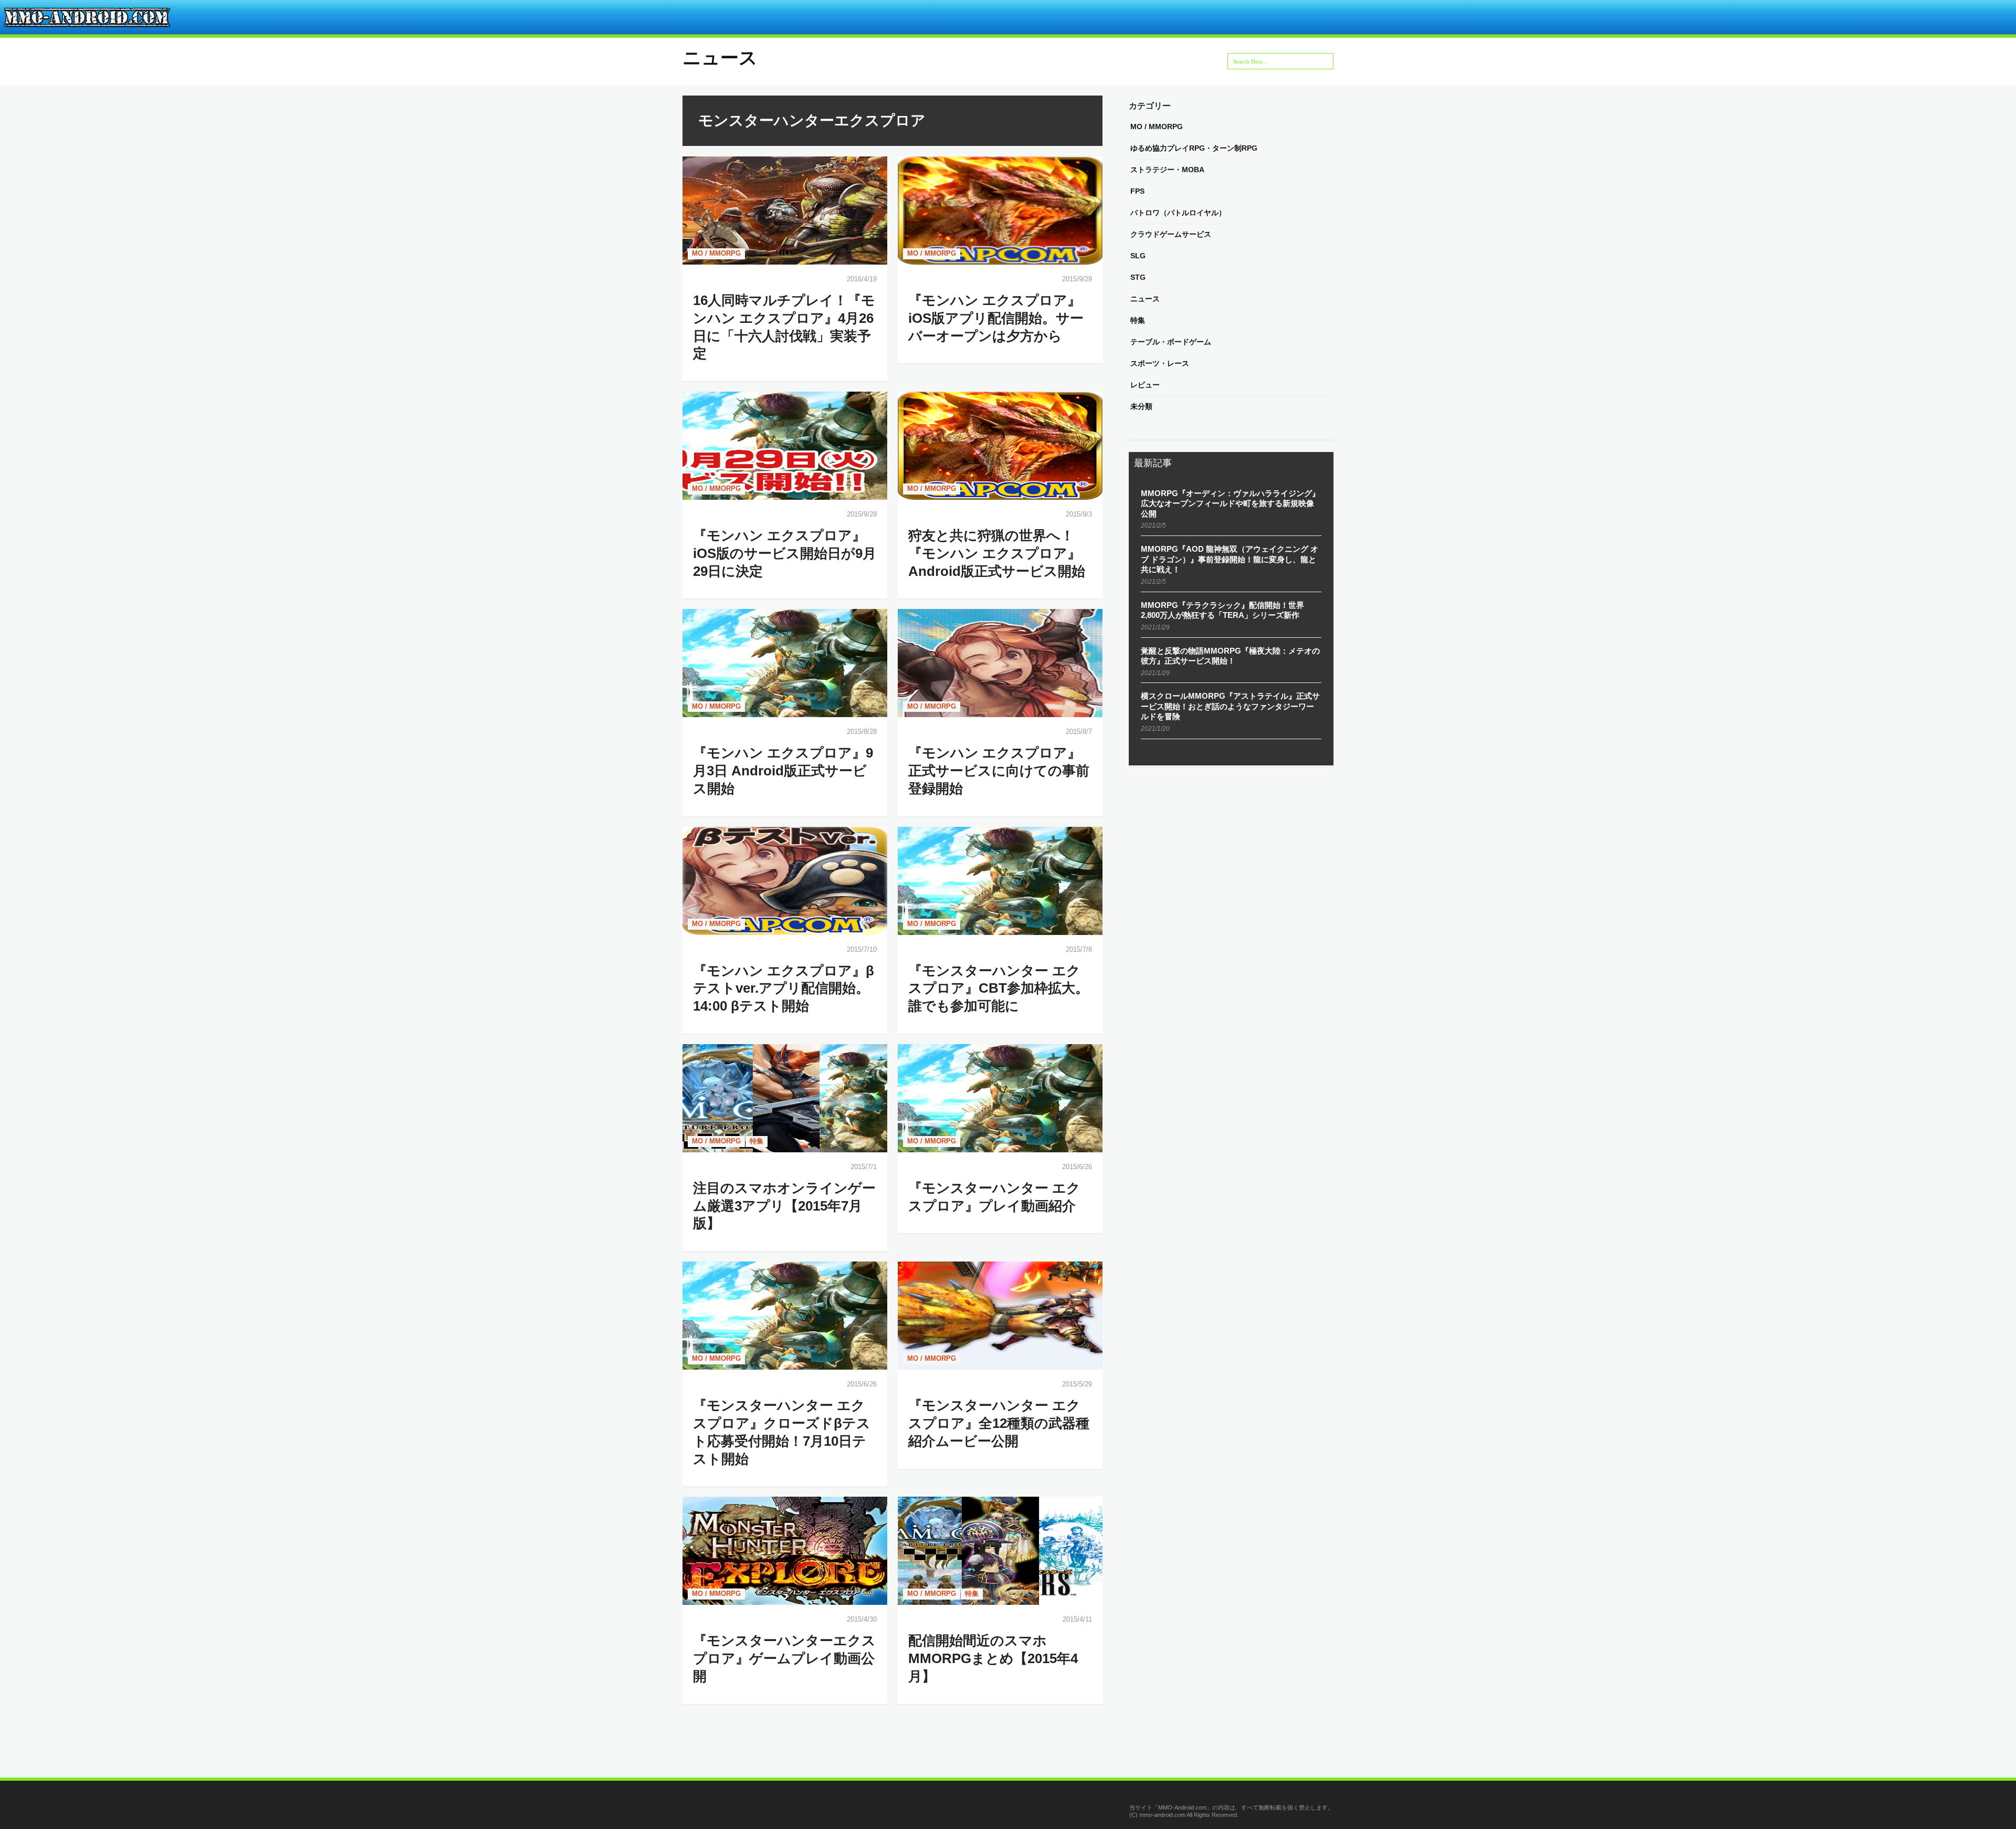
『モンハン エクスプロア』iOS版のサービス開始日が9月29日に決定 (785, 553)
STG (1138, 277)
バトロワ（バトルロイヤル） (1178, 213)
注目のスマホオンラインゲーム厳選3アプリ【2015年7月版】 (784, 1206)
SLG (1138, 256)
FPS (1137, 191)
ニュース (720, 57)
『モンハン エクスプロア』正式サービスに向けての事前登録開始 (999, 771)
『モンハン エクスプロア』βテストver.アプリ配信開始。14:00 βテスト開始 (784, 989)
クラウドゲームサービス (1171, 234)
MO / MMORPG (716, 253)
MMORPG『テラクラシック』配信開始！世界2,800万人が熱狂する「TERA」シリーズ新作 (1222, 610)
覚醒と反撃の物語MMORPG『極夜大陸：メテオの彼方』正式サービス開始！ (1230, 656)
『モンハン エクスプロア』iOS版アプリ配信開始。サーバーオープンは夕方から (996, 318)
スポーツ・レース (1160, 363)
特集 (757, 1141)
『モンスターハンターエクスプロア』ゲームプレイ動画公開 (784, 1658)
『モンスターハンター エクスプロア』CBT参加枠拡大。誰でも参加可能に (999, 989)
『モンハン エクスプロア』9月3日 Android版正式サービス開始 (783, 771)
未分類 (1141, 406)
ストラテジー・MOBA (1167, 170)
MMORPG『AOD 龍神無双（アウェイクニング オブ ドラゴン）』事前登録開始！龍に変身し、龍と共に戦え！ (1230, 559)
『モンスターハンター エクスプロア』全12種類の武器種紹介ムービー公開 (999, 1423)
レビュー (1145, 385)
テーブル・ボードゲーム (1171, 342)
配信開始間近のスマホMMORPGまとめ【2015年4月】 (993, 1658)
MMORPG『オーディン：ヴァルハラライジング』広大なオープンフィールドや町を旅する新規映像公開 (1230, 503)
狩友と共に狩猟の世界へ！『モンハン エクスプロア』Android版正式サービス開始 (997, 553)
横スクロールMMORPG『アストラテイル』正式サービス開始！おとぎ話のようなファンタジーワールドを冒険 (1230, 706)
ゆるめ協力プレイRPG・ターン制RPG (1194, 148)
